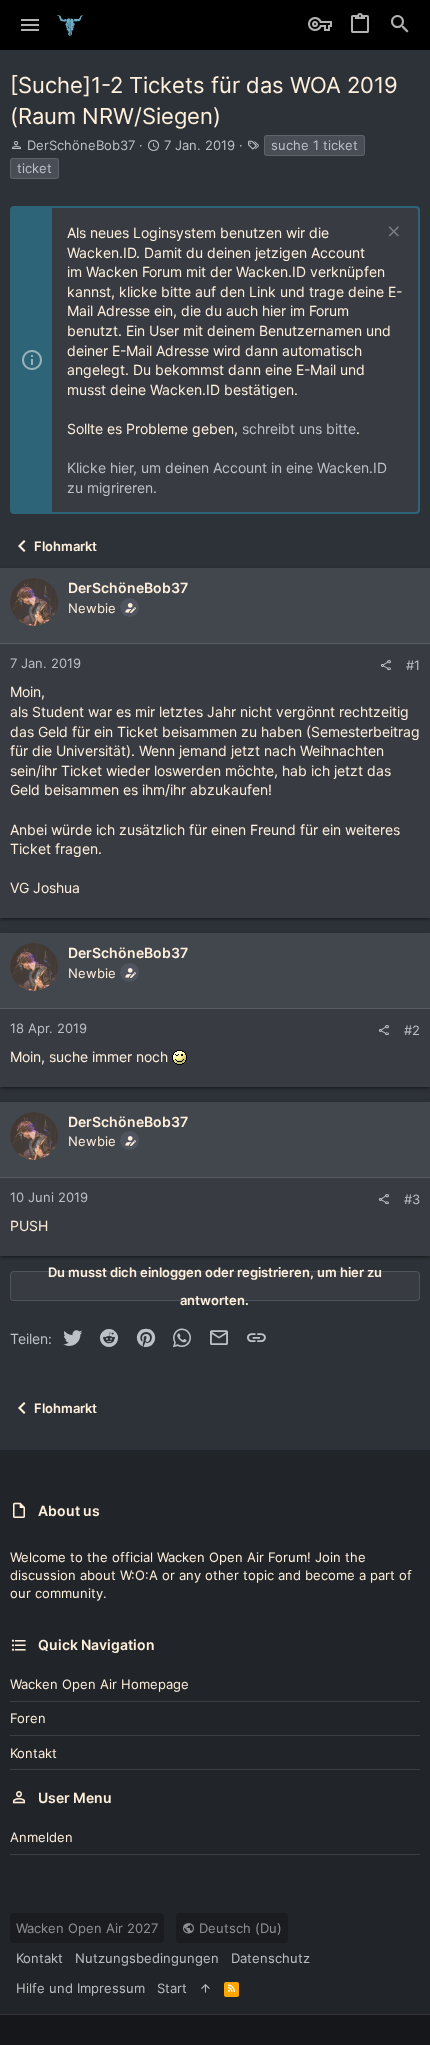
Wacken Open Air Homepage (99, 1684)
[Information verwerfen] (391, 233)
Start (172, 1988)
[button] (30, 25)
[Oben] (205, 1988)
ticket (34, 168)
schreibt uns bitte (299, 428)
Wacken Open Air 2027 (87, 1928)
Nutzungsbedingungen (147, 1958)
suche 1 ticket (314, 145)
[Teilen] (385, 665)
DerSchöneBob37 (81, 145)
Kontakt (33, 1753)
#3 (412, 1199)
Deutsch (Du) (238, 1928)
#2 (412, 1030)
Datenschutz (270, 1958)
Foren (28, 1718)
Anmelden (41, 1837)
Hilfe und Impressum (80, 1988)
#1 (413, 665)
